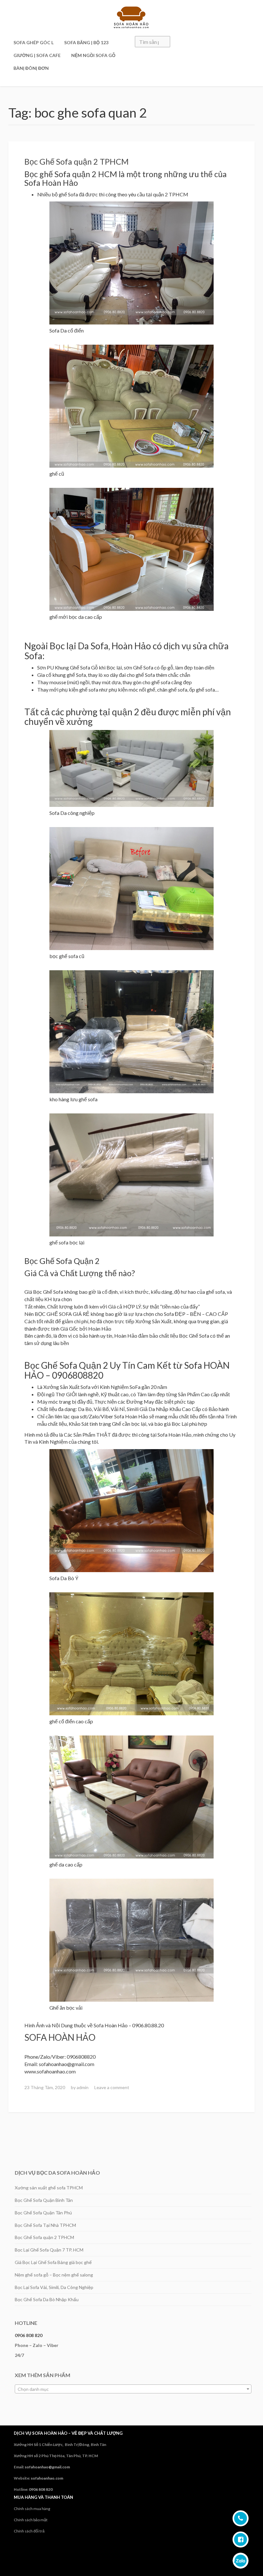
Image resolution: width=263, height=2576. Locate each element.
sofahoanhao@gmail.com (47, 2467)
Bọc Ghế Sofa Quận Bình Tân (44, 2200)
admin (83, 2087)
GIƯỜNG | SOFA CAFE (37, 55)
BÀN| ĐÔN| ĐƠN (31, 68)
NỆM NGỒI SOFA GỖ (93, 55)
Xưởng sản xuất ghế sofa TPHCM (49, 2188)
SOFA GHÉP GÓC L (34, 42)
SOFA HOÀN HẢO (60, 2037)
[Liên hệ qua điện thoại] (241, 2518)
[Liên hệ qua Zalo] (241, 2561)
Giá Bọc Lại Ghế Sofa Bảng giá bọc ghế (53, 2262)
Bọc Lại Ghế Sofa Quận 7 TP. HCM (49, 2250)
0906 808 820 (29, 2335)
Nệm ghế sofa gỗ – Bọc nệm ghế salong (54, 2275)
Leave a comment (112, 2087)
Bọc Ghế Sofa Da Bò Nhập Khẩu (47, 2299)
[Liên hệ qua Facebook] (241, 2539)
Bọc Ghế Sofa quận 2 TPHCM (76, 161)
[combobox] (133, 2389)
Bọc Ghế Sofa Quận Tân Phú (43, 2213)
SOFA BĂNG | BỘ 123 (86, 42)
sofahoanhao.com (47, 2478)
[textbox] (133, 2389)
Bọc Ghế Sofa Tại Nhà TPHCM (45, 2225)
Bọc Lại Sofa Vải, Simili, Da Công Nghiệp (54, 2287)
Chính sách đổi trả (29, 2531)
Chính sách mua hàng (32, 2509)
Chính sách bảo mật (31, 2520)
